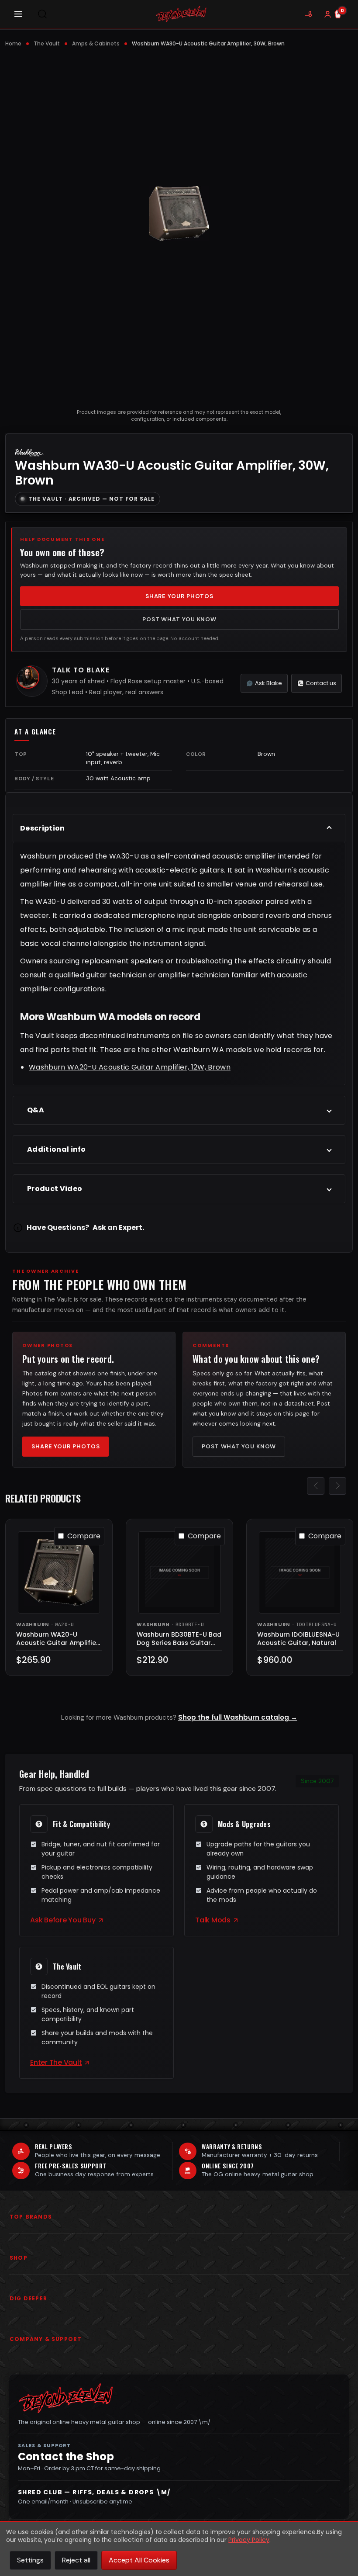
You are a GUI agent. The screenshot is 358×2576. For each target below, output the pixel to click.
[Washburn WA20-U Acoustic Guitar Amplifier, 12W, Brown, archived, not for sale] (59, 1572)
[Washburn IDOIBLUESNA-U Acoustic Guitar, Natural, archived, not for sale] (300, 1572)
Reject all (76, 2560)
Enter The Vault (56, 2062)
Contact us (321, 683)
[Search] (42, 14)
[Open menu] (18, 14)
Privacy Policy (249, 2540)
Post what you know (179, 619)
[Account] (327, 14)
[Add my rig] (308, 14)
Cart (342, 10)
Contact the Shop (66, 2457)
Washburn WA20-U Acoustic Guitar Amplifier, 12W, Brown (130, 1067)
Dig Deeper (28, 2298)
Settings (30, 2560)
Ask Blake (268, 683)
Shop (19, 2258)
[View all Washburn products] (29, 451)
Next (337, 1485)
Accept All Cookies (139, 2560)
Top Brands (31, 2217)
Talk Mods (213, 1920)
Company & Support (46, 2339)
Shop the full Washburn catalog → (238, 1717)
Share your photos (179, 596)
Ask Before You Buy (63, 1920)
